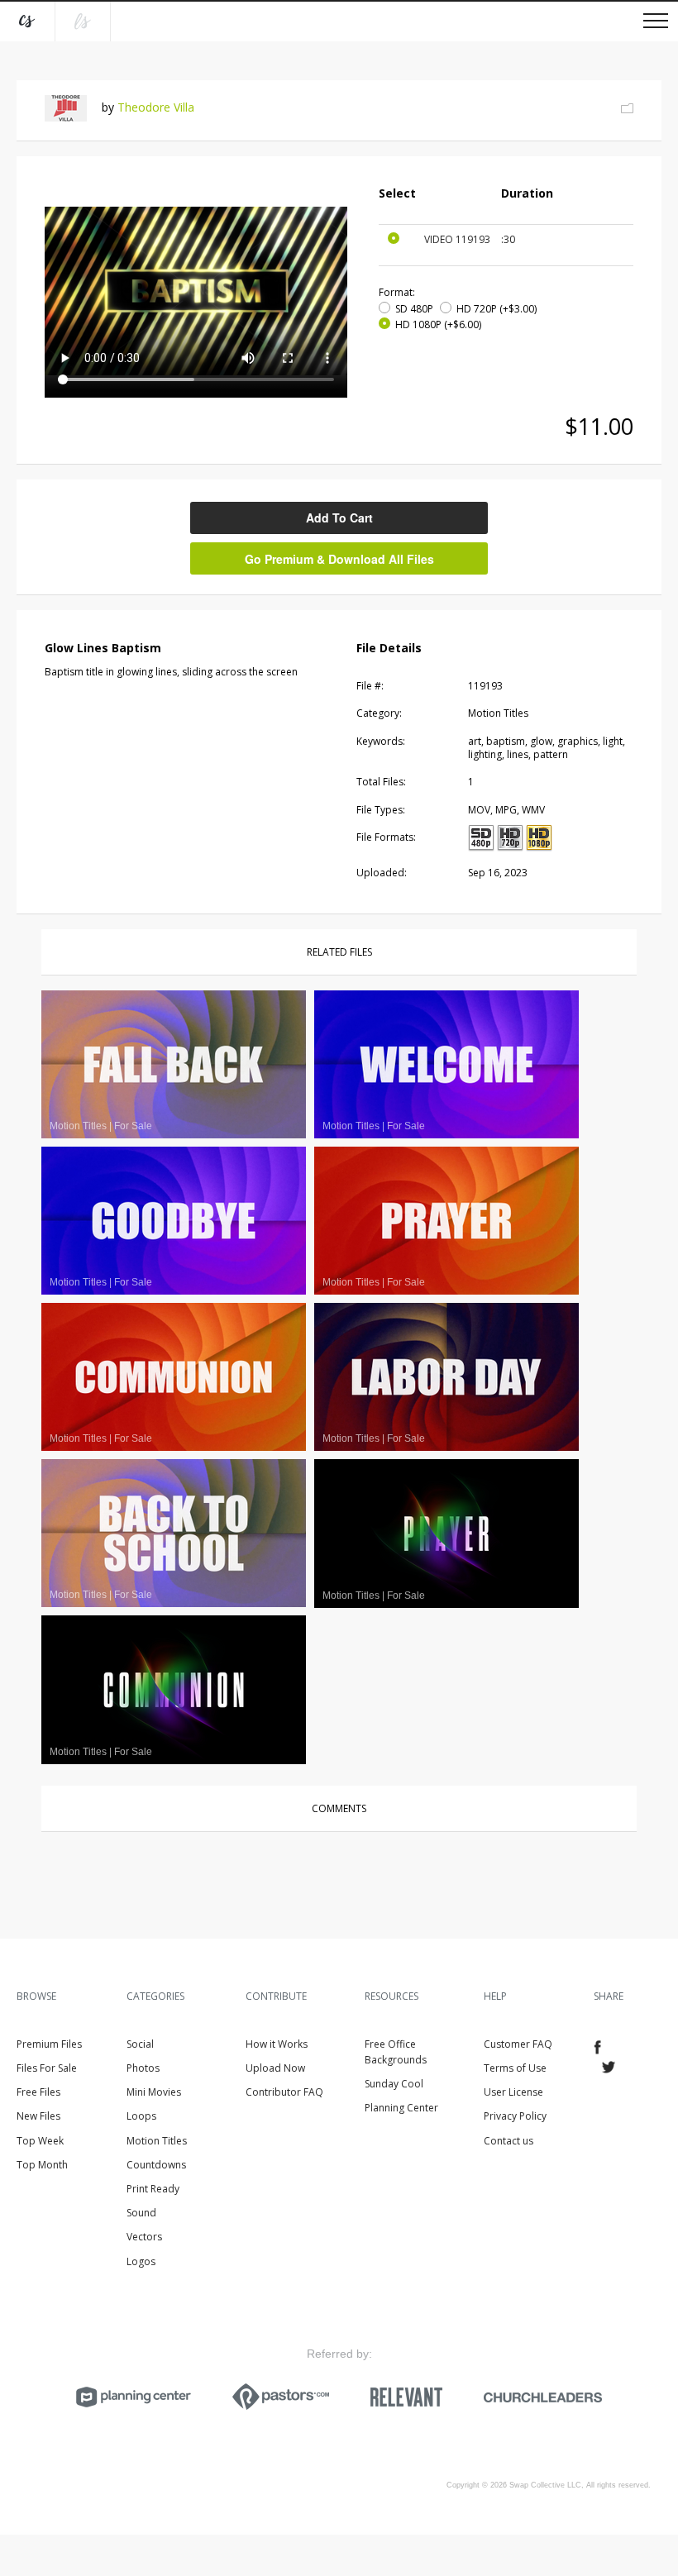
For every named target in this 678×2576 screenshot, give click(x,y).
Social (140, 2044)
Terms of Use (515, 2068)
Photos (143, 2068)
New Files (38, 2116)
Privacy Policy (515, 2116)
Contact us (508, 2141)
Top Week (40, 2141)
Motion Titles (157, 2141)
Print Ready (153, 2189)
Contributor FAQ (284, 2092)
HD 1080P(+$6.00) (438, 324)
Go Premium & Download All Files (339, 559)
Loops (141, 2116)
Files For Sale (47, 2068)
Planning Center (401, 2108)
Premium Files (49, 2044)
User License (513, 2092)
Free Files (38, 2092)
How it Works (277, 2044)
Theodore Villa (156, 107)
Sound (141, 2213)
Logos (141, 2261)
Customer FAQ (518, 2044)
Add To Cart (339, 518)
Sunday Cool (394, 2084)
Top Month (42, 2165)
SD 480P (414, 309)
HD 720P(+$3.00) (497, 309)
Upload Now (275, 2068)
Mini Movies (154, 2092)
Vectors (144, 2237)
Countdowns (156, 2165)
